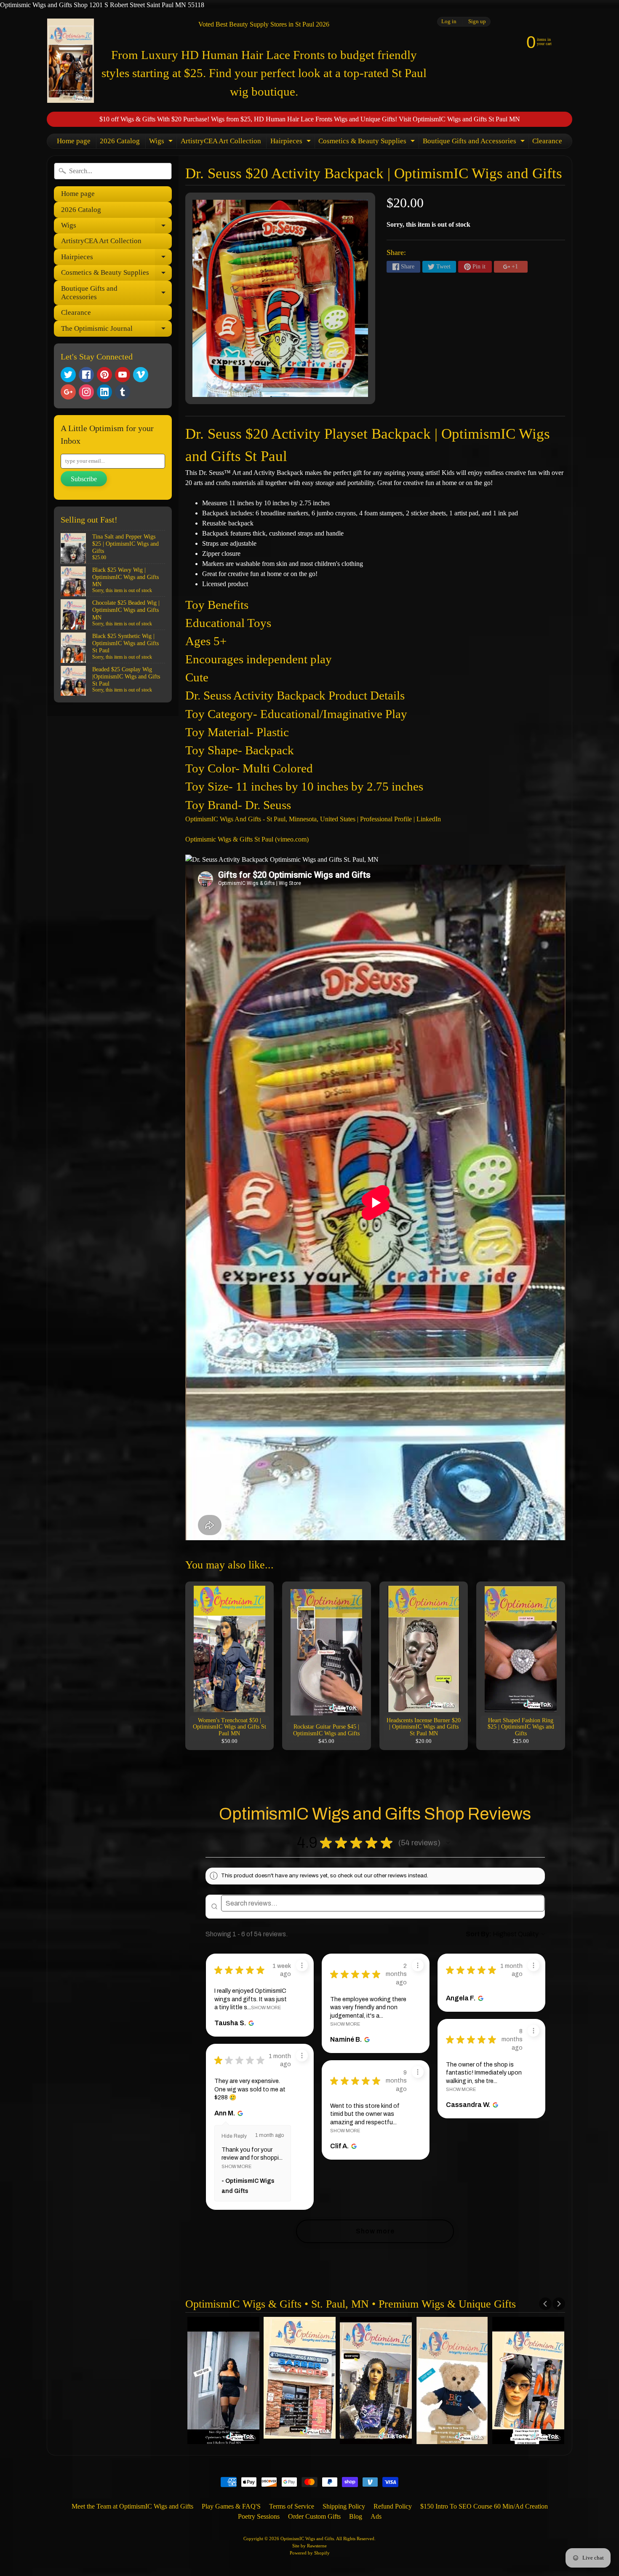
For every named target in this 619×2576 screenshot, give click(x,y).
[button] (448, 1843)
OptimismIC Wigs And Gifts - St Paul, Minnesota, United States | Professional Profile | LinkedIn (313, 819)
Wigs (162, 143)
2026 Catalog (120, 141)
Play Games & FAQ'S (231, 2506)
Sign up (477, 22)
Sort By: (479, 1934)
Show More (266, 2008)
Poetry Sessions (259, 2516)
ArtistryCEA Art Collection (221, 141)
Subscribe (84, 479)
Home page (74, 141)
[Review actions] (302, 1965)
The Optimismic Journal (116, 330)
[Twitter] (68, 375)
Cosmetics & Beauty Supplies (368, 143)
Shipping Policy (344, 2506)
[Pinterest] (104, 375)
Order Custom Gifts (314, 2516)
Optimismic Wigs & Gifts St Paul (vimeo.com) (247, 839)
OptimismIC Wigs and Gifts (307, 2538)
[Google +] (68, 392)
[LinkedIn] (104, 392)
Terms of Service (292, 2506)
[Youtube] (123, 375)
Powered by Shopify (310, 2553)
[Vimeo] (141, 375)
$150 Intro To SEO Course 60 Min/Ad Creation (484, 2506)
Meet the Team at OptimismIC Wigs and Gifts (132, 2506)
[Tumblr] (123, 392)
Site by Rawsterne (309, 2546)
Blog (356, 2516)
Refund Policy (393, 2506)
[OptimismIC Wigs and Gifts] (71, 61)
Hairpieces (292, 143)
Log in (449, 22)
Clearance (547, 141)
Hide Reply (234, 2136)
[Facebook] (86, 375)
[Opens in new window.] (250, 2023)
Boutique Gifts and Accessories (475, 143)
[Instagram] (86, 392)
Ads (376, 2516)
